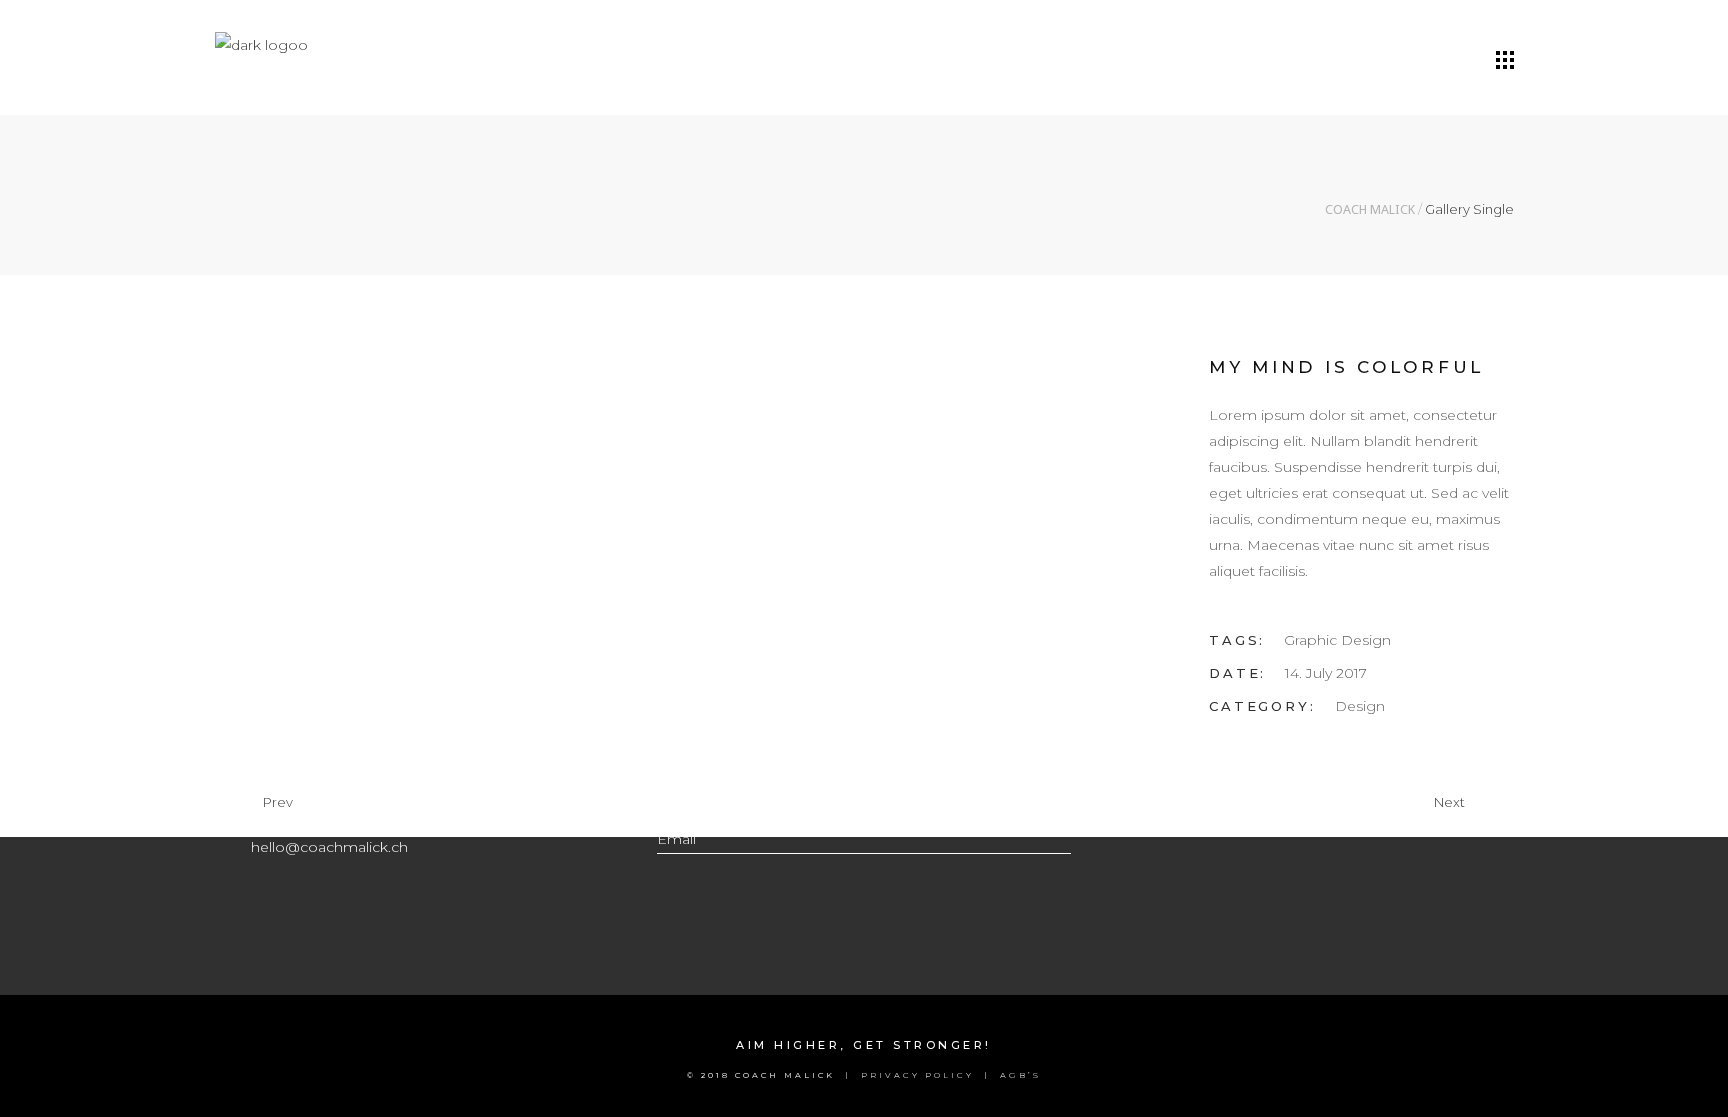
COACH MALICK (1370, 209)
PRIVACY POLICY (917, 1075)
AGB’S (1020, 1075)
